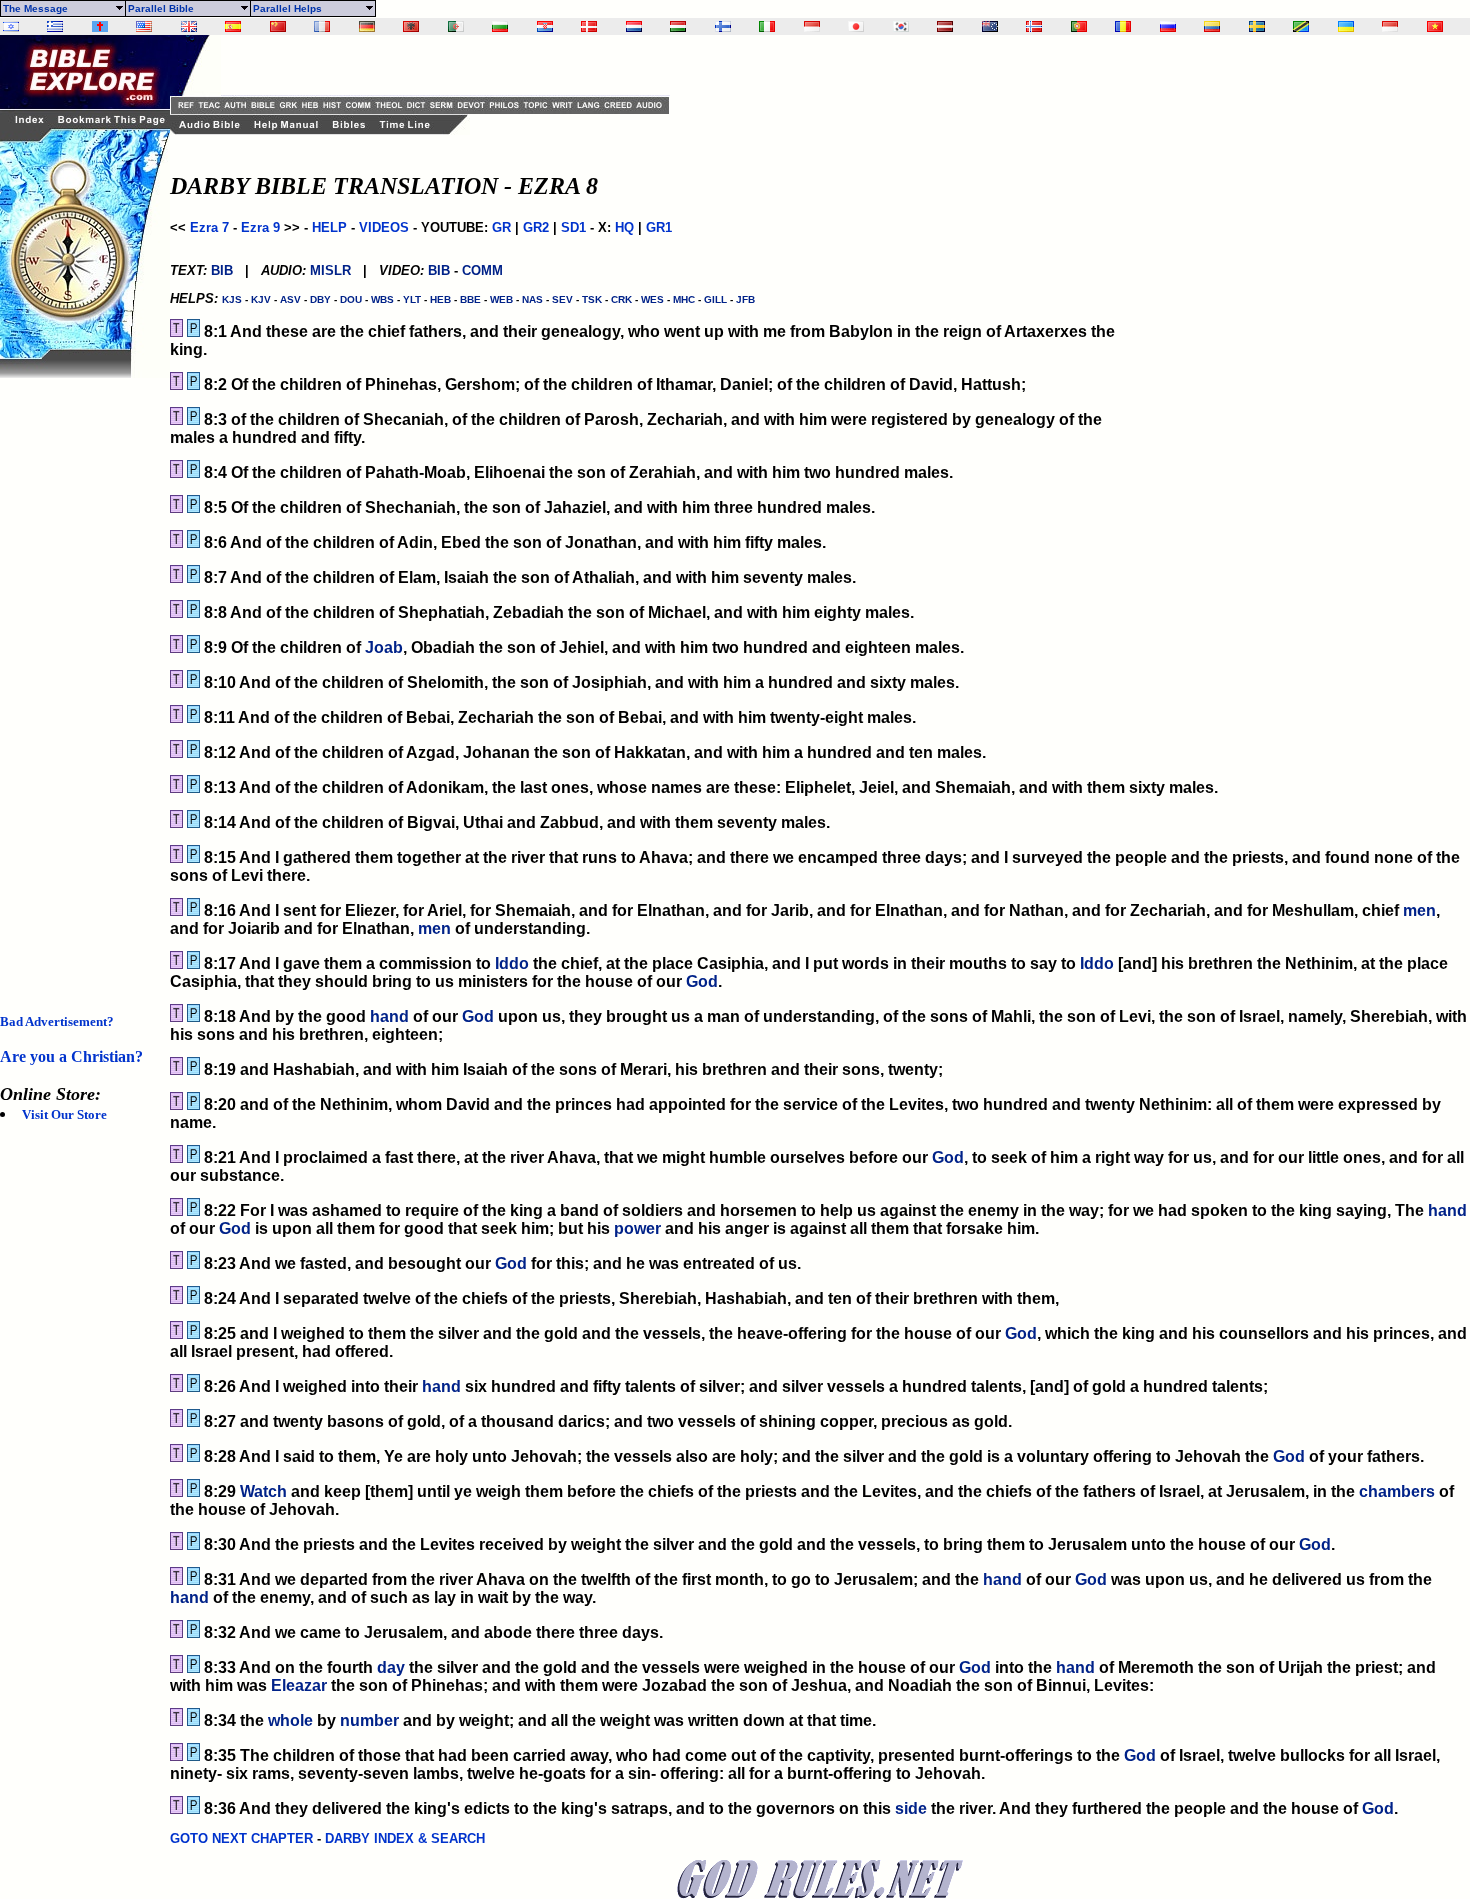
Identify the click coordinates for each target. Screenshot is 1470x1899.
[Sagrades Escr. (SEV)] (233, 26)
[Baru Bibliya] (812, 26)
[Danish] (589, 26)
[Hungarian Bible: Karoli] (678, 26)
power (637, 1228)
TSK (592, 299)
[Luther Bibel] (367, 26)
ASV (290, 299)
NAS (532, 299)
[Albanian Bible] (411, 26)
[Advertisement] (80, 678)
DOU (351, 299)
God (702, 981)
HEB (440, 299)
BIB (222, 270)
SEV (562, 299)
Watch (263, 1491)
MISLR (330, 270)
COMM (482, 270)
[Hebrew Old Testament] (11, 26)
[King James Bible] (189, 26)
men (1419, 910)
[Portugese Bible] (1079, 26)
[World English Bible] (144, 26)
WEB (501, 299)
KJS (232, 299)
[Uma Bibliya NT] (1390, 26)
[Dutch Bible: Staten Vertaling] (634, 26)
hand (389, 1016)
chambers (1397, 1491)
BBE (470, 299)
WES (652, 299)
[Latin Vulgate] (100, 26)
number (369, 1720)
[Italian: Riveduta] (767, 26)
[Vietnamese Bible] (1435, 26)
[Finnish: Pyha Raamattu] (723, 26)
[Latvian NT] (945, 26)
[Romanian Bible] (1123, 26)
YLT (412, 299)
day (391, 1667)
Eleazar (299, 1685)
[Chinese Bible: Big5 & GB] (278, 26)
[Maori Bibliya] (990, 26)
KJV (261, 299)
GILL (715, 299)
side (911, 1808)
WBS (382, 299)
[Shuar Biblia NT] (1212, 26)
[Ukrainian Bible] (1346, 26)
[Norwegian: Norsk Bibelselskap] (1034, 26)
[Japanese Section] (856, 26)
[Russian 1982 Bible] (1168, 26)
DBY (320, 299)
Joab (384, 647)
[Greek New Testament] (55, 26)
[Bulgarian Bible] (500, 26)
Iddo (512, 963)
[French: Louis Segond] (322, 26)
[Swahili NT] (1301, 26)
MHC (684, 299)
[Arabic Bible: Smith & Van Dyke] (456, 26)
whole (290, 1720)
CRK (621, 299)
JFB (745, 299)
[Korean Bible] (901, 26)
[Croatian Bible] (545, 26)
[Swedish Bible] (1257, 26)
